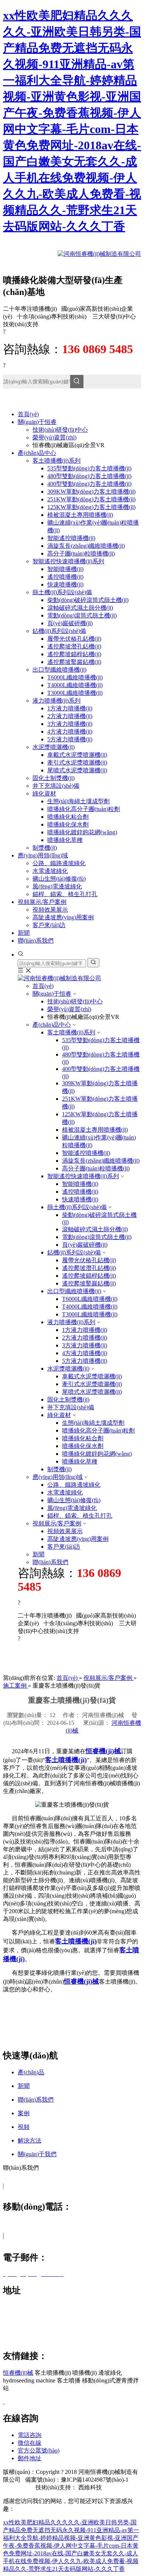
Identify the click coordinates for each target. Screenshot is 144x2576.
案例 (24, 2113)
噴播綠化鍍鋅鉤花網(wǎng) (82, 832)
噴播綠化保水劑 (68, 824)
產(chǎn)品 (31, 2072)
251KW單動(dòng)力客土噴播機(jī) (91, 499)
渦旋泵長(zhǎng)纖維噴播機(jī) (86, 546)
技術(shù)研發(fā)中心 (60, 430)
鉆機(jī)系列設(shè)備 (59, 631)
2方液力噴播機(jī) (70, 716)
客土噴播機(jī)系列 (56, 461)
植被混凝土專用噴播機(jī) (80, 515)
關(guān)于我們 (37, 2154)
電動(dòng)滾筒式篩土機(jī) (82, 615)
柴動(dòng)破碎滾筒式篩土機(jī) (88, 600)
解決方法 (30, 2140)
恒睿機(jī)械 (18, 2373)
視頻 (24, 2127)
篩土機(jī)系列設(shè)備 (62, 592)
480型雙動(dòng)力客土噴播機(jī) (89, 476)
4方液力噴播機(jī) (70, 732)
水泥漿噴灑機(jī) (54, 747)
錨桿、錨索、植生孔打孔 (65, 894)
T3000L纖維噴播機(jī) (75, 693)
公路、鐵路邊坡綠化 (59, 863)
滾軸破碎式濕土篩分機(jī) (80, 608)
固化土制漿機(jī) (54, 778)
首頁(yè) (43, 986)
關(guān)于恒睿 (52, 994)
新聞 (38, 1554)
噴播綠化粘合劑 (68, 817)
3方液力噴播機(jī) (70, 724)
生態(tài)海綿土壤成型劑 (78, 801)
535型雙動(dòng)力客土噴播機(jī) (89, 468)
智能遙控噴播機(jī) (71, 538)
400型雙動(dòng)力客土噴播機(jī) (89, 484)
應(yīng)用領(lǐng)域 (58, 1477)
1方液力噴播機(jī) (70, 708)
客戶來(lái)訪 (49, 925)
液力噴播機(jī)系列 (56, 701)
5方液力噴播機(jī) (70, 739)
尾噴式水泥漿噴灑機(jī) (77, 770)
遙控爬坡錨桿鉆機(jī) (74, 654)
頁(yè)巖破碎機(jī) (70, 623)
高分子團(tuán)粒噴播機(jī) (81, 554)
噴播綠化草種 (65, 840)
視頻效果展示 (50, 910)
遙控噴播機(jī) (65, 577)
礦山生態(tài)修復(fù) (59, 879)
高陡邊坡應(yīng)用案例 (63, 917)
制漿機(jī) (45, 848)
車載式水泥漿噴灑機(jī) (77, 755)
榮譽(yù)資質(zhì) (54, 437)
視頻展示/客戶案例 (57, 1523)
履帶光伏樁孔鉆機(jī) (74, 639)
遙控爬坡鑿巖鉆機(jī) (74, 662)
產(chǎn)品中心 (52, 1025)
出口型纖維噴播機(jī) (59, 670)
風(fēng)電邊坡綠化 (57, 886)
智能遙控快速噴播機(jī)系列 (68, 561)
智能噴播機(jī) (65, 569)
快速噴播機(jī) (65, 584)
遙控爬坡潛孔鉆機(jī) (74, 646)
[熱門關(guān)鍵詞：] (77, 382)
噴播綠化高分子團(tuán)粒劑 (84, 809)
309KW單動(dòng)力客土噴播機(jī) (91, 492)
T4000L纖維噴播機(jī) (75, 685)
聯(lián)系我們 (50, 1562)
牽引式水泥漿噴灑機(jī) (77, 763)
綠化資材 (44, 793)
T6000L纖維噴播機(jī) (75, 677)
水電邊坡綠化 (50, 871)
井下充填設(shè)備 (56, 786)
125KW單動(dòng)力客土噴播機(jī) (91, 507)
